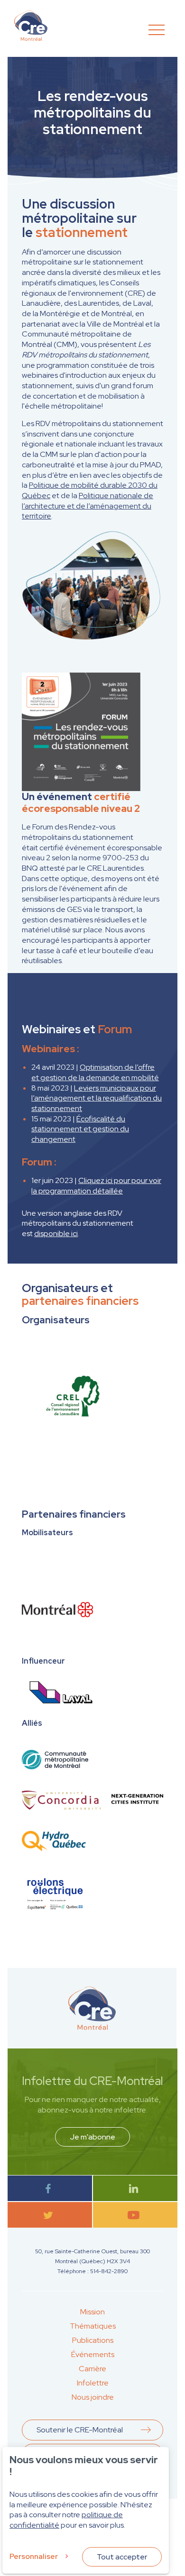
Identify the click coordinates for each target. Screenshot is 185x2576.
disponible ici (56, 1233)
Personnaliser (34, 2556)
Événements (93, 2354)
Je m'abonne (92, 2137)
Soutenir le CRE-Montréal (80, 2430)
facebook (50, 2189)
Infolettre (93, 2383)
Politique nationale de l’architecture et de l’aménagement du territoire (88, 506)
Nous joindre (93, 2397)
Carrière (92, 2369)
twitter (50, 2215)
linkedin (135, 2189)
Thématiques (93, 2326)
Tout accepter (122, 2557)
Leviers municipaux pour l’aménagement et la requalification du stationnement (97, 1098)
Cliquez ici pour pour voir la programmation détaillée (96, 1186)
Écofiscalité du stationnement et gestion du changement (80, 1129)
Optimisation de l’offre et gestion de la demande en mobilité (95, 1072)
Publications (93, 2340)
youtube (135, 2215)
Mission (92, 2312)
